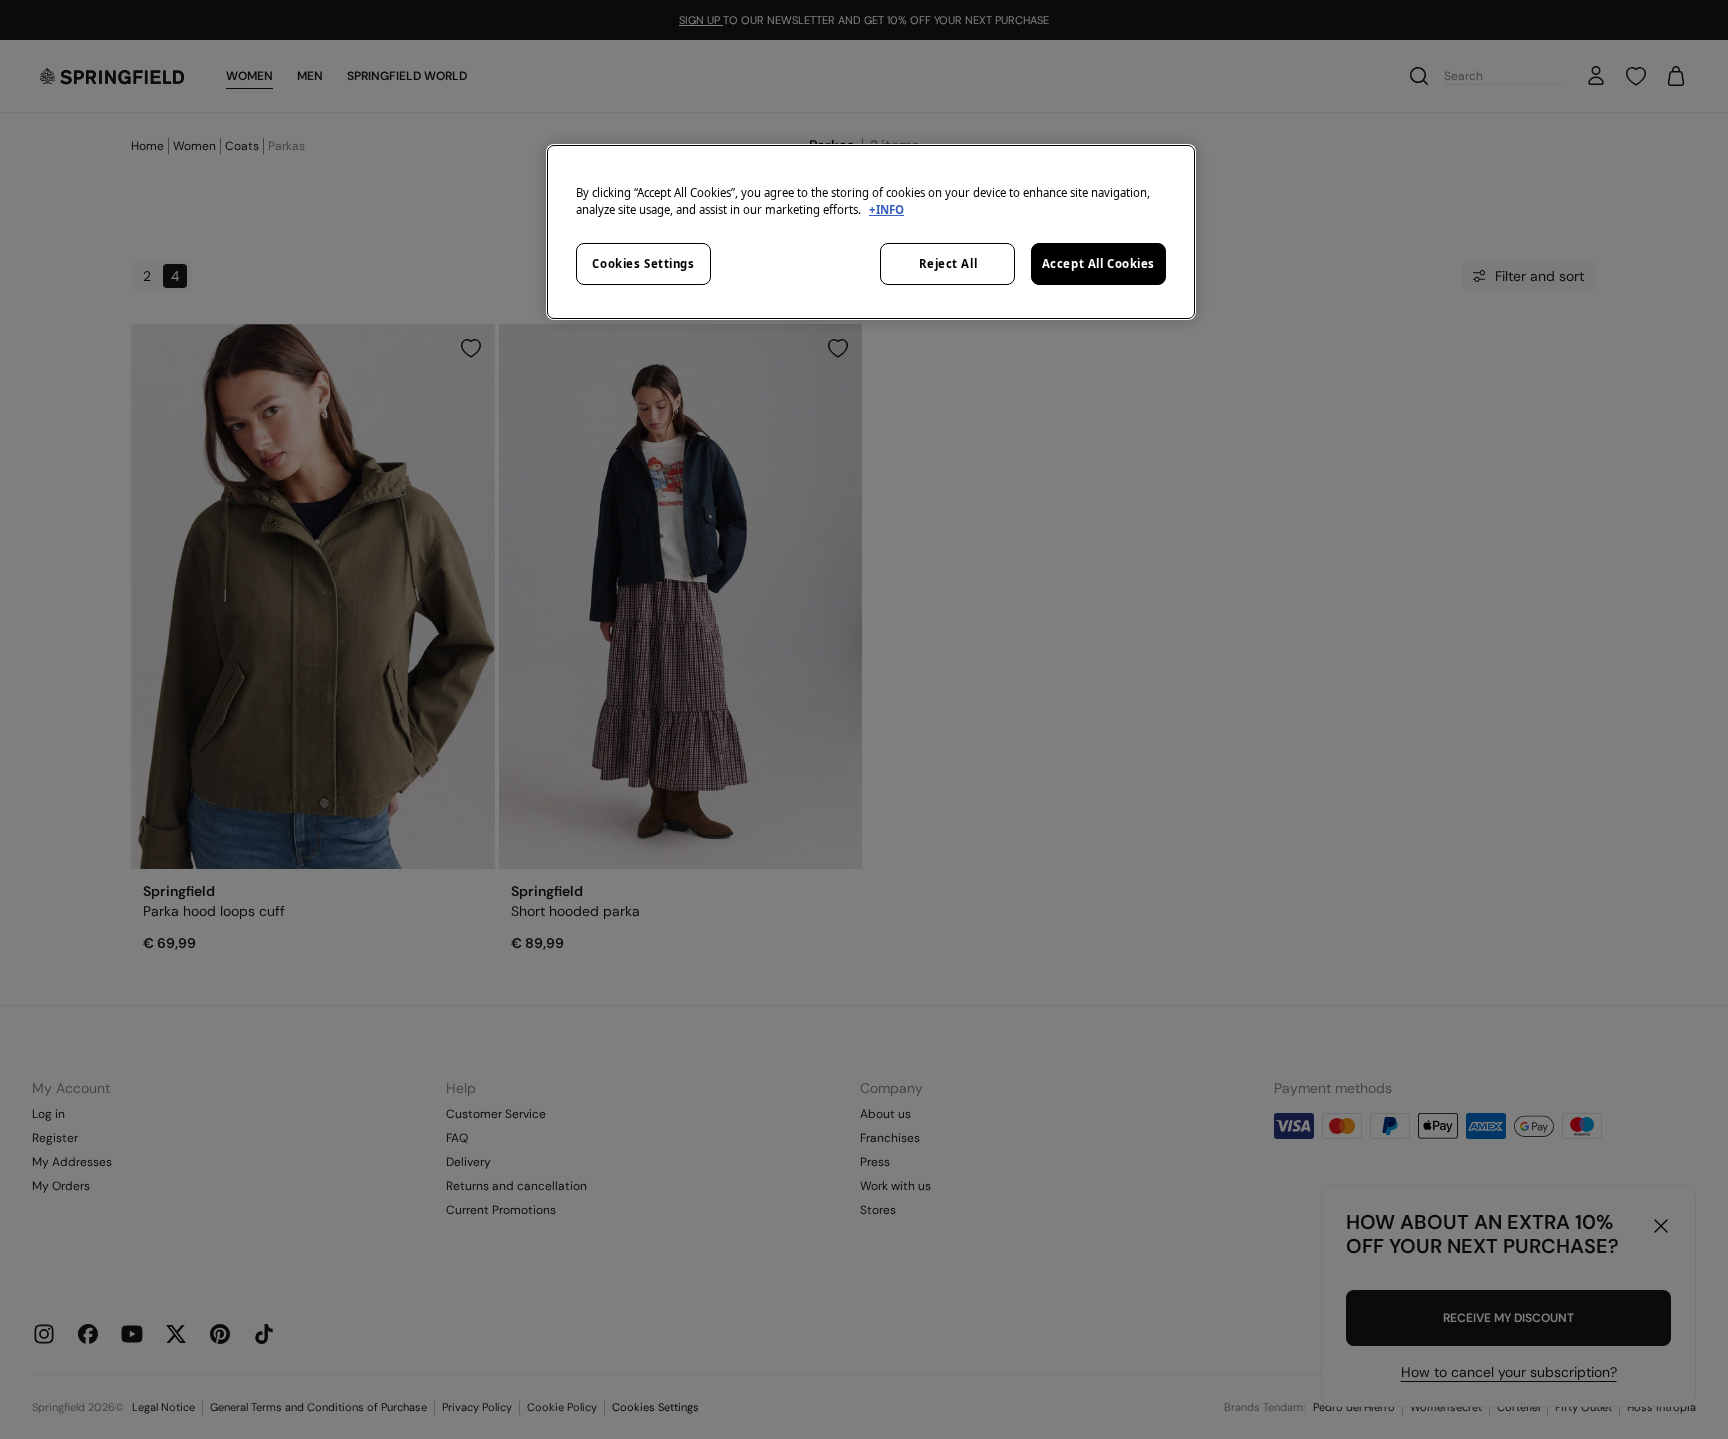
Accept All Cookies (1098, 263)
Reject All (948, 263)
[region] (871, 232)
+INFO (886, 209)
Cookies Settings (643, 263)
